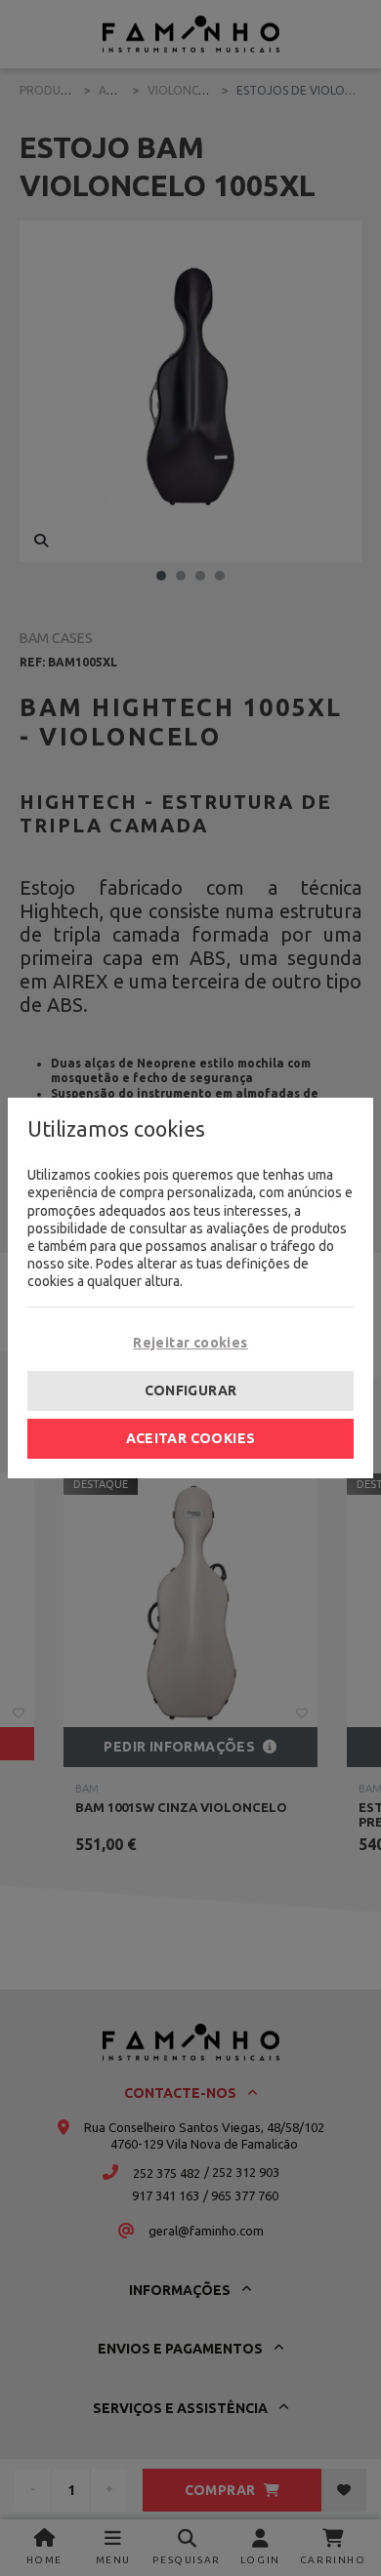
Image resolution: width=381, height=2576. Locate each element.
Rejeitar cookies (190, 1343)
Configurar (191, 1390)
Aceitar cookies (191, 1438)
